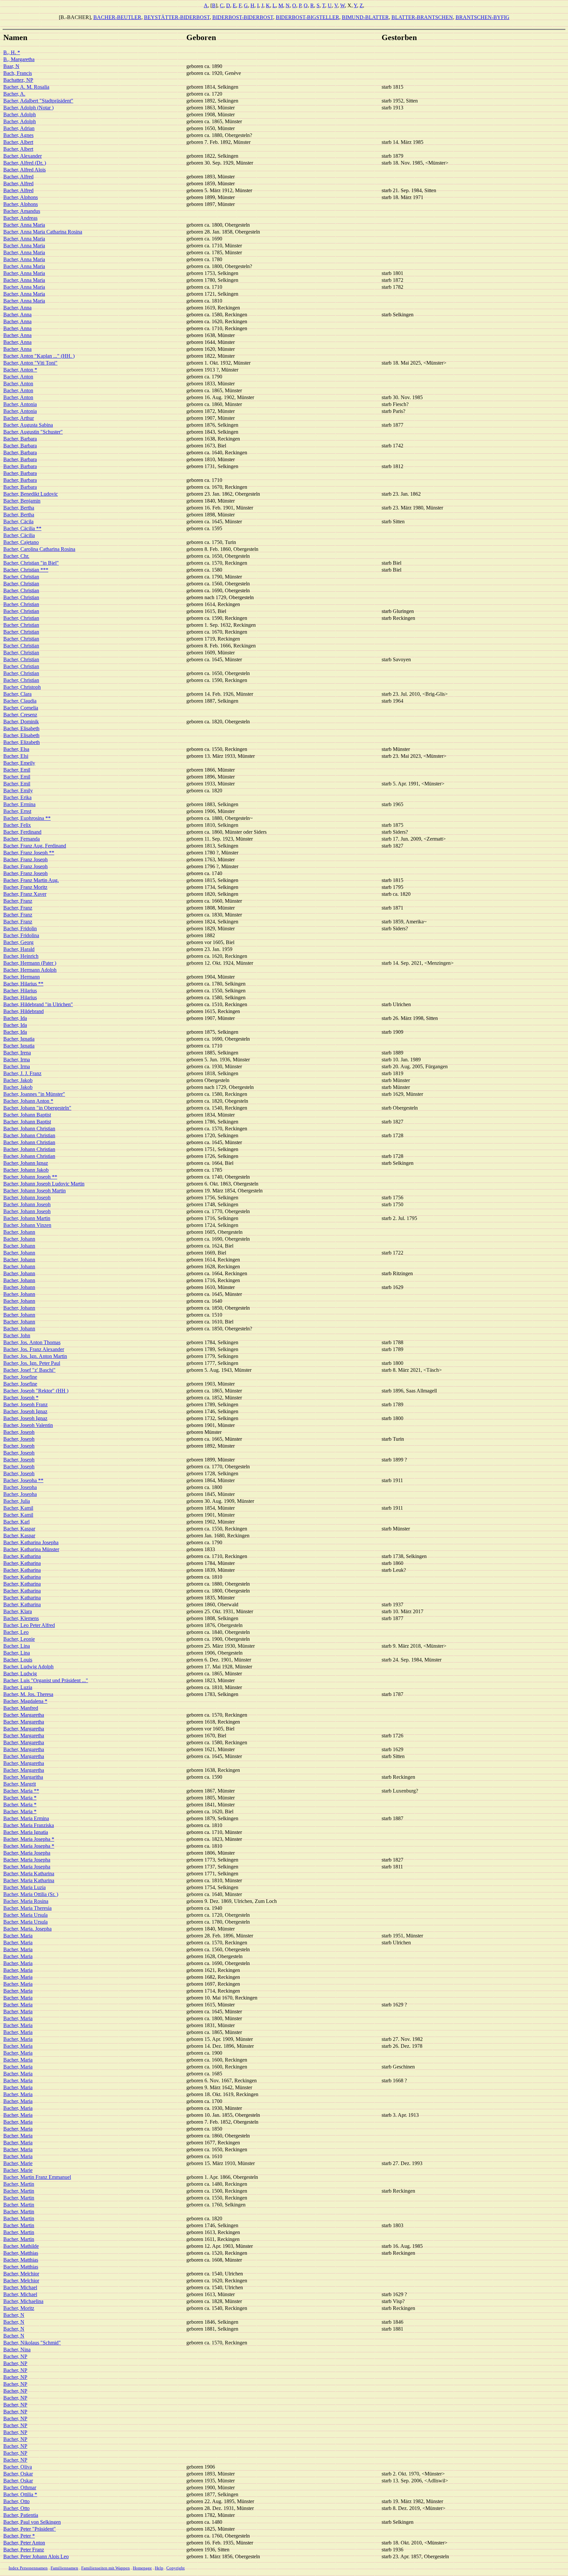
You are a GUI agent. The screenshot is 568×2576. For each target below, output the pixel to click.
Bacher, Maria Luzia (24, 1887)
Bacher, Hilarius (20, 991)
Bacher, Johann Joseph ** (30, 1177)
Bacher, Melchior (21, 2274)
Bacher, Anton (18, 377)
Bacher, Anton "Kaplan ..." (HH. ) (39, 356)
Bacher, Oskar (18, 2474)
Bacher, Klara (18, 1611)
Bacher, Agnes (18, 135)
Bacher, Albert (18, 142)
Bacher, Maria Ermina (26, 1818)
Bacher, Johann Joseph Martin (35, 1191)
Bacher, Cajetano (21, 542)
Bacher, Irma (17, 1060)
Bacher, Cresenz (20, 715)
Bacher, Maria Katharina (29, 1874)
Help (159, 2568)
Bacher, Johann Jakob (26, 1170)
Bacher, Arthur (19, 418)
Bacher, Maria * (20, 1798)
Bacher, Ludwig (20, 1673)
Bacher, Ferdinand (22, 832)
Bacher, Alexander (23, 156)
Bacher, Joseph (19, 1432)
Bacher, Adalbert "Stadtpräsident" (38, 101)
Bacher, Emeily (19, 763)
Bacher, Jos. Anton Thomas (32, 1342)
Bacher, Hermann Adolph (30, 970)
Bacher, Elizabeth (22, 742)
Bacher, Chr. (16, 556)
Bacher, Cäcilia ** (22, 528)
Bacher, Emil (17, 770)
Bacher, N (14, 2315)
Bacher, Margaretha (24, 1715)
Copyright (176, 2568)
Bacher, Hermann (22, 977)
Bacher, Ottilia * (20, 2494)
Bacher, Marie (18, 2163)
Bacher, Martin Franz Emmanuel (37, 2177)
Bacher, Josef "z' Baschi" (29, 1370)
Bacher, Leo (16, 1632)
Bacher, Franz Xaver (25, 894)
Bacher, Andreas (20, 218)
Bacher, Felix (17, 825)
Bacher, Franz (18, 901)
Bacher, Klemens (21, 1618)
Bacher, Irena (17, 1053)
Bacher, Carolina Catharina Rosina (39, 549)
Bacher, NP (15, 2356)
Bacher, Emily (18, 791)
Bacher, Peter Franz (24, 2550)
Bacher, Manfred (21, 1708)
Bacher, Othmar (20, 2487)
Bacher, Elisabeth (21, 728)
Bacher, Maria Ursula (25, 1915)
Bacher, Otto (16, 2501)
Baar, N (11, 66)
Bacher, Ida (15, 1018)
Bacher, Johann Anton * (28, 1101)
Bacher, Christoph (22, 687)
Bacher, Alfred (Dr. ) (25, 163)
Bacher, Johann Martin (27, 1218)
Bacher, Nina (17, 2350)
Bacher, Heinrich (21, 956)
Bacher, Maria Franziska (29, 1825)
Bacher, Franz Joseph (25, 859)
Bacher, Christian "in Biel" (31, 563)
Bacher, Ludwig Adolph (28, 1667)
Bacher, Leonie (19, 1639)
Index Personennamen (28, 2568)
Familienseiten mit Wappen (106, 2568)
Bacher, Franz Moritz (25, 887)
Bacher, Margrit (20, 1784)
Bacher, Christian (21, 577)
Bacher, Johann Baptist (27, 1115)
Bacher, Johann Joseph (27, 1198)
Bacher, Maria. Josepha (27, 1929)
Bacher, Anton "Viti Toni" (30, 363)
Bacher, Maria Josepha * (29, 1839)
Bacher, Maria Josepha (27, 1853)
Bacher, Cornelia (21, 708)
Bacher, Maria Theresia (27, 1908)
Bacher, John (17, 1335)
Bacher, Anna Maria (24, 225)
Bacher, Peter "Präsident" (30, 2529)
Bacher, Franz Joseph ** (29, 853)
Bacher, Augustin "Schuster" (33, 432)
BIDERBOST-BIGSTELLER (308, 17)
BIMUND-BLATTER (365, 17)
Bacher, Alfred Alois (24, 170)
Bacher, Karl (16, 1522)
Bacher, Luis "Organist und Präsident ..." (46, 1680)
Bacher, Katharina (22, 1556)
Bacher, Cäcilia (19, 535)
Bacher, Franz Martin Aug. (31, 880)
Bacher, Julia (17, 1501)
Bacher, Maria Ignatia (26, 1832)
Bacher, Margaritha (23, 1777)
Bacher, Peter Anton (24, 2543)
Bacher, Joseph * (21, 1398)
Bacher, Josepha (20, 1487)
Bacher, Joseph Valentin (28, 1425)
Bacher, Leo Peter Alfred (29, 1625)
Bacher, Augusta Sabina (28, 425)
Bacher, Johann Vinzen (27, 1225)
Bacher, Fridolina (21, 935)
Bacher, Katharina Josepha (31, 1542)
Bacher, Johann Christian (29, 1129)
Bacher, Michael (20, 2287)
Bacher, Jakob (18, 1080)
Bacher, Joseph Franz (25, 1404)
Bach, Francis (18, 73)
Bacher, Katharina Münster (31, 1549)
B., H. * (12, 52)
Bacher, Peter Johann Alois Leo (36, 2556)
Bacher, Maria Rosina (26, 1901)
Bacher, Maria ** (21, 1791)
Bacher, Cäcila (18, 521)
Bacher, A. (14, 94)
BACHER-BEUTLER (117, 17)
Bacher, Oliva (18, 2467)
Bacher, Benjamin (22, 501)
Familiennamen (64, 2568)
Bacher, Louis (18, 1660)
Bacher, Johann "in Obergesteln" (37, 1108)
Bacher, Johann (19, 1232)
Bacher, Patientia (21, 2515)
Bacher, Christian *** (26, 570)
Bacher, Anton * (20, 370)
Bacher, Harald (19, 949)
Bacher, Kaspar (19, 1529)
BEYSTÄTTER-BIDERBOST (177, 17)
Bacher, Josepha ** (23, 1480)
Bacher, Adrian (19, 128)
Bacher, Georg (18, 942)
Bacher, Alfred (18, 177)
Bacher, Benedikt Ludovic (31, 494)
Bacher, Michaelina (23, 2301)
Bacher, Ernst (17, 811)
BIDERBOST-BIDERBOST (243, 17)
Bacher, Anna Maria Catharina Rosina (43, 232)
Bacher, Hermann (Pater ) (30, 963)
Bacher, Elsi (16, 756)
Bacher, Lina (17, 1646)
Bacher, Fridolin (20, 928)
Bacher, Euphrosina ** (27, 818)
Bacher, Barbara (20, 439)
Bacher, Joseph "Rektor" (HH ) (36, 1391)
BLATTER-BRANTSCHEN (422, 17)
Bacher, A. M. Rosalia (26, 87)
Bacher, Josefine (20, 1377)
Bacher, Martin (19, 2184)
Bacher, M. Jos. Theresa (28, 1694)
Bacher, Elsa (16, 749)
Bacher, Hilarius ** (23, 984)
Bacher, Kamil (18, 1508)
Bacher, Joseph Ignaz (25, 1411)
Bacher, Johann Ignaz (26, 1163)
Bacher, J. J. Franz (22, 1073)
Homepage (142, 2568)
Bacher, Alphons (21, 197)
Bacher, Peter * (19, 2536)
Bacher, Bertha (19, 508)
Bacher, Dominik (21, 722)
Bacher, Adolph (20, 114)
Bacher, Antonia (20, 404)
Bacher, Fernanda (22, 839)
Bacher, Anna (17, 308)
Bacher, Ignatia (19, 1039)
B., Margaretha (19, 59)
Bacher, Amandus (22, 211)
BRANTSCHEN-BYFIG (483, 17)
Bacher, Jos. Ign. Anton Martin (35, 1356)
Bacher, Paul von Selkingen (32, 2522)
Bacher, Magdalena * (25, 1701)
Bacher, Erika (17, 797)
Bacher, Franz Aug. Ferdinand (35, 846)
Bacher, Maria (18, 1936)
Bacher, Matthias (21, 2253)
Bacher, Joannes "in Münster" (34, 1094)
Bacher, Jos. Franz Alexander (34, 1349)
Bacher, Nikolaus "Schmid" (32, 2343)
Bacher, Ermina (19, 804)
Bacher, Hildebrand (24, 1011)
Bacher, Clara (17, 694)
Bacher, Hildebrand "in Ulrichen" (38, 1004)
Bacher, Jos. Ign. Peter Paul (32, 1363)
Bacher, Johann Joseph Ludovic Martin (44, 1184)
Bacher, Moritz (19, 2308)
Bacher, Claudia (20, 701)
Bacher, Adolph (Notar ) (28, 108)
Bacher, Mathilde (21, 2246)
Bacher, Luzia (18, 1687)
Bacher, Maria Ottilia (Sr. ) (31, 1894)
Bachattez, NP (18, 80)
